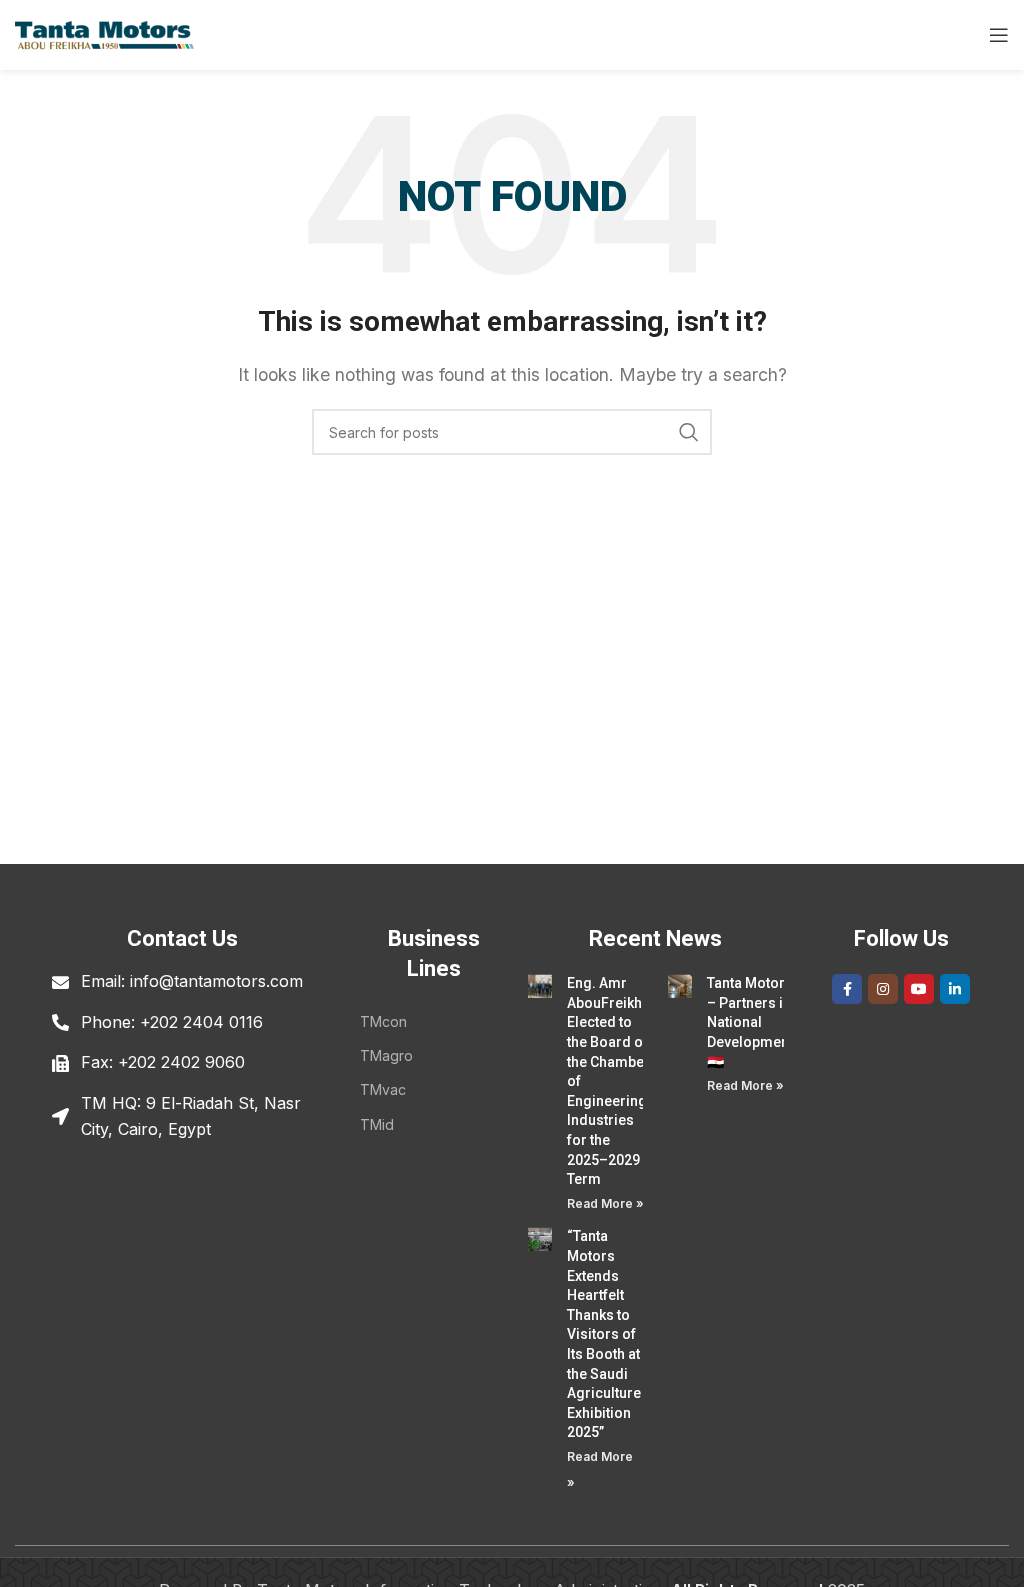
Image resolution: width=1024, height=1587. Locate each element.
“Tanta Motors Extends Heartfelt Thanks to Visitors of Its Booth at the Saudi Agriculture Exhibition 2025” (604, 1334)
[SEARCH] (689, 432)
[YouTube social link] (919, 989)
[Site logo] (104, 33)
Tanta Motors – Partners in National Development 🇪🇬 (750, 1022)
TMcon (383, 1021)
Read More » (605, 1203)
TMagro (386, 1055)
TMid (377, 1124)
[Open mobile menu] (999, 35)
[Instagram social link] (883, 989)
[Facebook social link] (847, 989)
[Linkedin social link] (955, 989)
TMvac (383, 1089)
